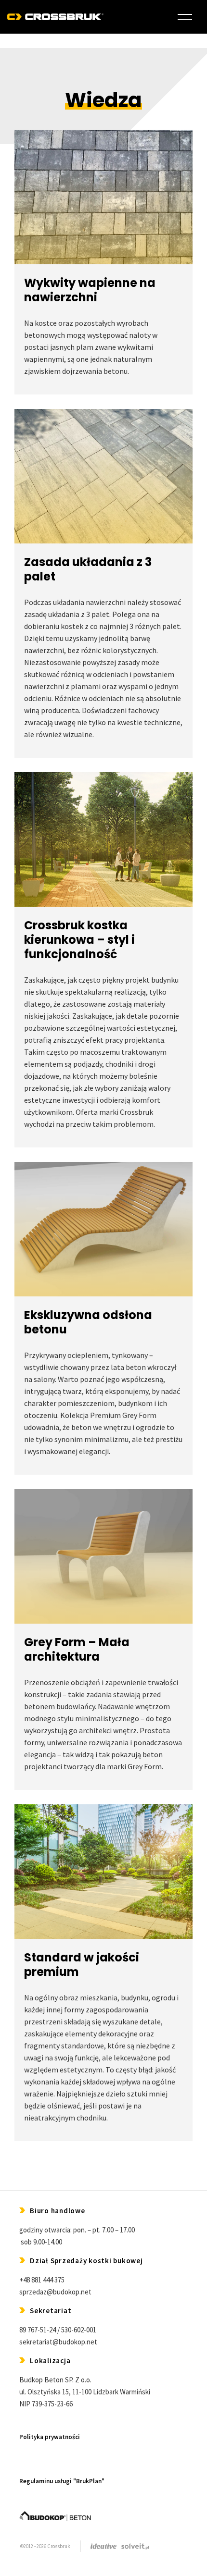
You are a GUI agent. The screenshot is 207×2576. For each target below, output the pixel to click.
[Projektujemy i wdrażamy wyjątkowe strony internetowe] (103, 2546)
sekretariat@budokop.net (58, 2342)
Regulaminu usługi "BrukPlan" (62, 2481)
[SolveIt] (135, 2546)
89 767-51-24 (38, 2330)
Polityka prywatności (50, 2437)
